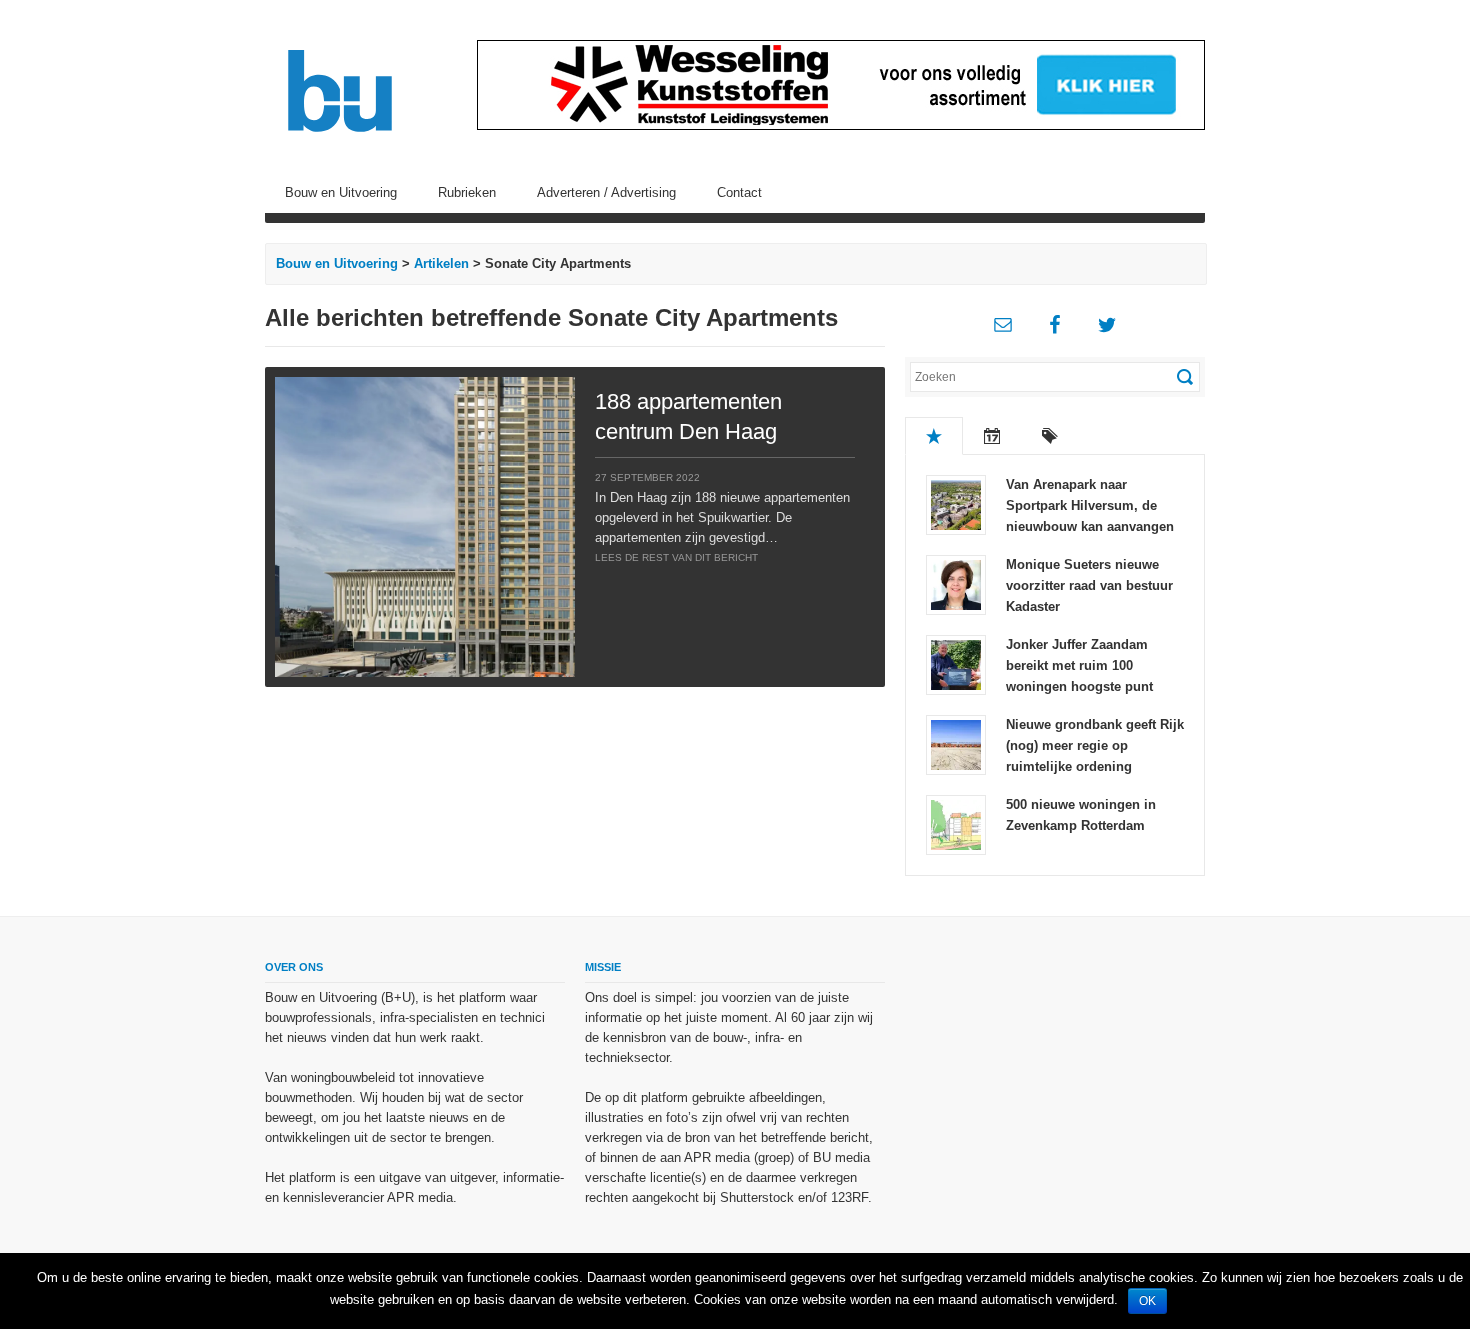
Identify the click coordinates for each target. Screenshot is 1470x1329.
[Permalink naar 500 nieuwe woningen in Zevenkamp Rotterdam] (956, 823)
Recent (992, 436)
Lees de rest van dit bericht (676, 557)
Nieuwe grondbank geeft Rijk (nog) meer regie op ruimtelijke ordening (1095, 745)
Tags (1050, 436)
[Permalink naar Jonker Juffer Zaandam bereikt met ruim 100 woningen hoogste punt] (956, 663)
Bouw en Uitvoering (341, 192)
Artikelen (441, 263)
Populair (934, 436)
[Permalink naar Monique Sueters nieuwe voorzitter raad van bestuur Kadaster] (956, 583)
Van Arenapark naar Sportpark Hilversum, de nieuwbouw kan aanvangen (1090, 505)
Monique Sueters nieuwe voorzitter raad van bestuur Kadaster (1089, 585)
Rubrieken (467, 192)
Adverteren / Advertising (606, 192)
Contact (739, 192)
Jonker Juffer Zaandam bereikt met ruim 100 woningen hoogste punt (1079, 665)
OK (1147, 1301)
